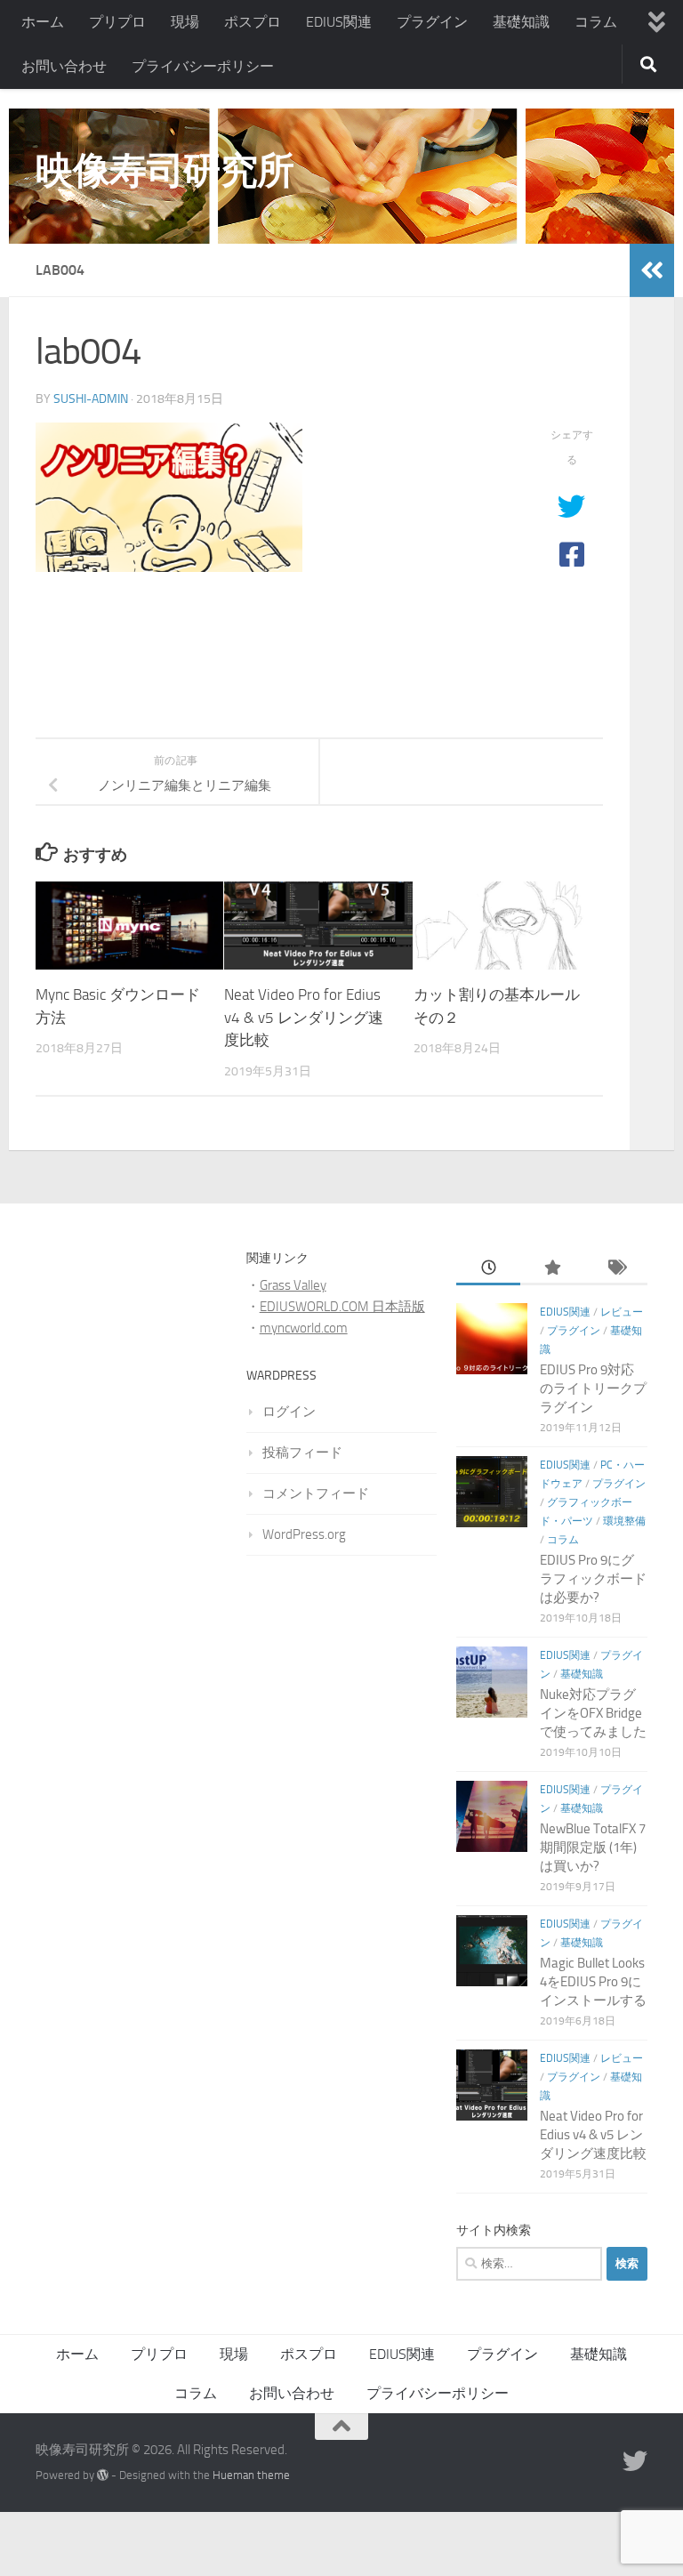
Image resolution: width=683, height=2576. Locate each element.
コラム (596, 22)
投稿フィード (302, 1453)
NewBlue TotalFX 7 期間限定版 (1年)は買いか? (593, 1847)
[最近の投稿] (488, 1269)
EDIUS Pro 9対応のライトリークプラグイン (593, 1389)
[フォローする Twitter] (635, 2461)
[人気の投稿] (552, 1269)
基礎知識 (521, 22)
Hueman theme (251, 2475)
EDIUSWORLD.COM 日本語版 (342, 1307)
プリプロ (117, 22)
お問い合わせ (64, 66)
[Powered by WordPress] (103, 2475)
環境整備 (624, 1521)
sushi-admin (91, 399)
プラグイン (432, 22)
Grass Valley (293, 1285)
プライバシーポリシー (203, 66)
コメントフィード (316, 1493)
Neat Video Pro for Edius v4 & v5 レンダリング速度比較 (304, 1017)
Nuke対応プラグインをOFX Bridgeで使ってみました (593, 1713)
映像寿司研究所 (165, 171)
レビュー (622, 1312)
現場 (185, 22)
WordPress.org (304, 1534)
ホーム (43, 22)
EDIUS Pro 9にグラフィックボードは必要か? (593, 1579)
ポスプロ (253, 22)
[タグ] (615, 1269)
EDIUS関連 (339, 22)
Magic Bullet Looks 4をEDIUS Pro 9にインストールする (593, 1982)
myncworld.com (304, 1328)
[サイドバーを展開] (652, 270)
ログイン (289, 1412)
